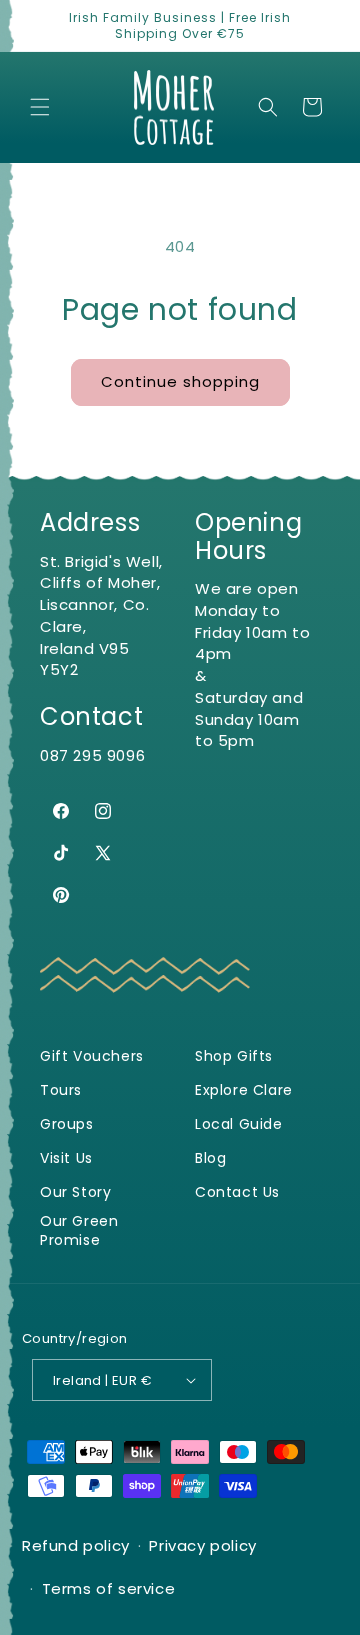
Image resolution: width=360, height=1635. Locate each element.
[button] (40, 107)
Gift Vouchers (92, 1056)
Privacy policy (202, 1545)
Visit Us (66, 1158)
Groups (67, 1124)
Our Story (75, 1192)
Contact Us (237, 1192)
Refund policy (76, 1545)
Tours (61, 1090)
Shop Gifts (234, 1056)
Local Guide (239, 1124)
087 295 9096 (92, 755)
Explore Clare (244, 1090)
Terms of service (109, 1588)
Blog (210, 1158)
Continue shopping (180, 381)
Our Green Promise (79, 1231)
